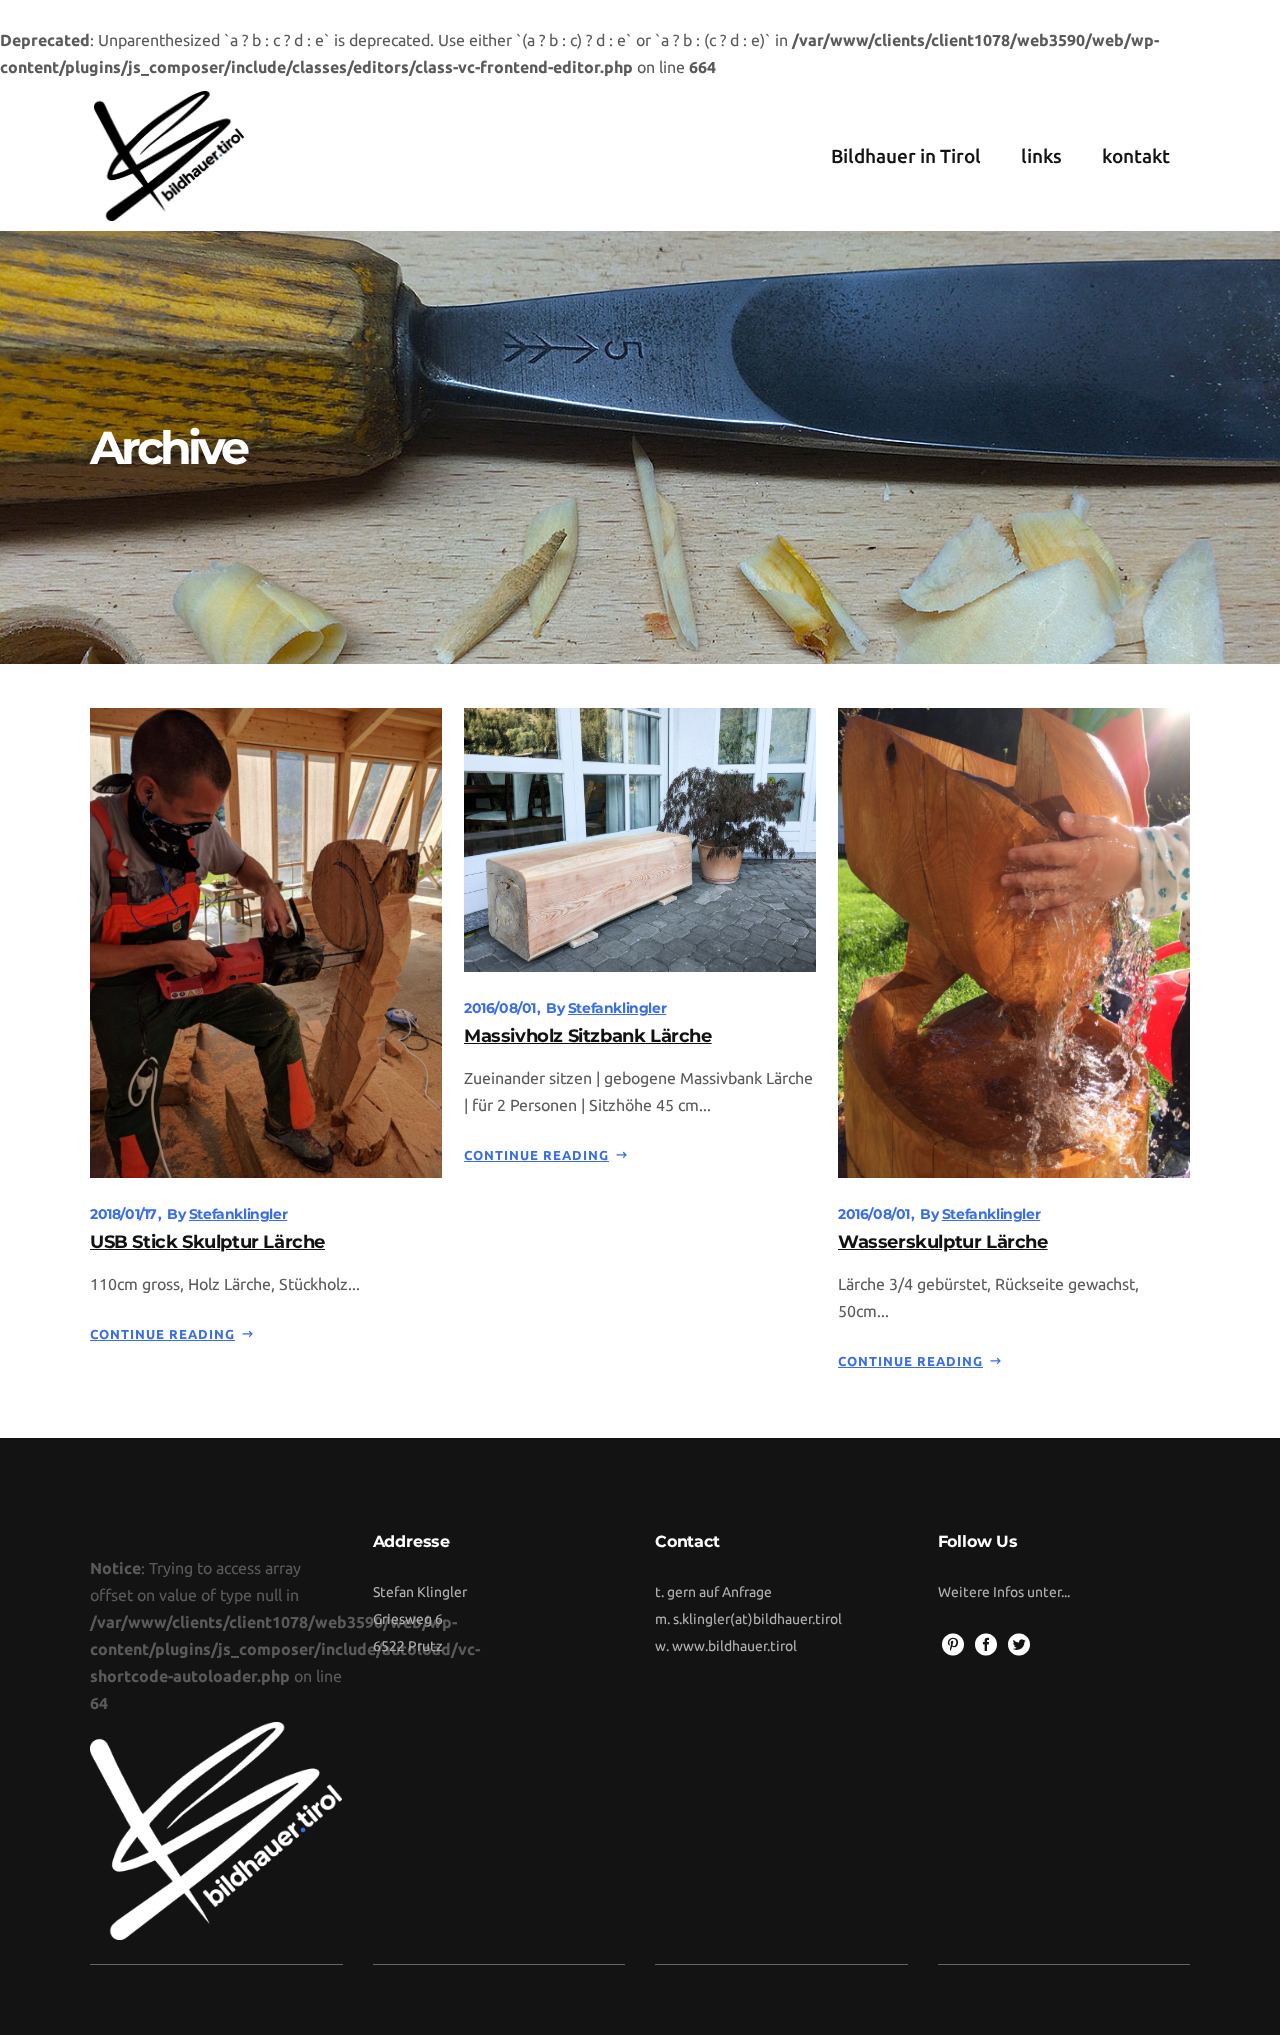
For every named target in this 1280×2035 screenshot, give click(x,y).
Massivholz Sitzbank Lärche (588, 1036)
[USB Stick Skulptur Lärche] (266, 941)
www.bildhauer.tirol (734, 1646)
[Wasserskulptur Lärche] (1014, 941)
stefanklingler (238, 1214)
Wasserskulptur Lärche (943, 1242)
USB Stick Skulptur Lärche (207, 1242)
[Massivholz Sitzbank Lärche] (640, 839)
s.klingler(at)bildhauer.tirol (757, 1619)
